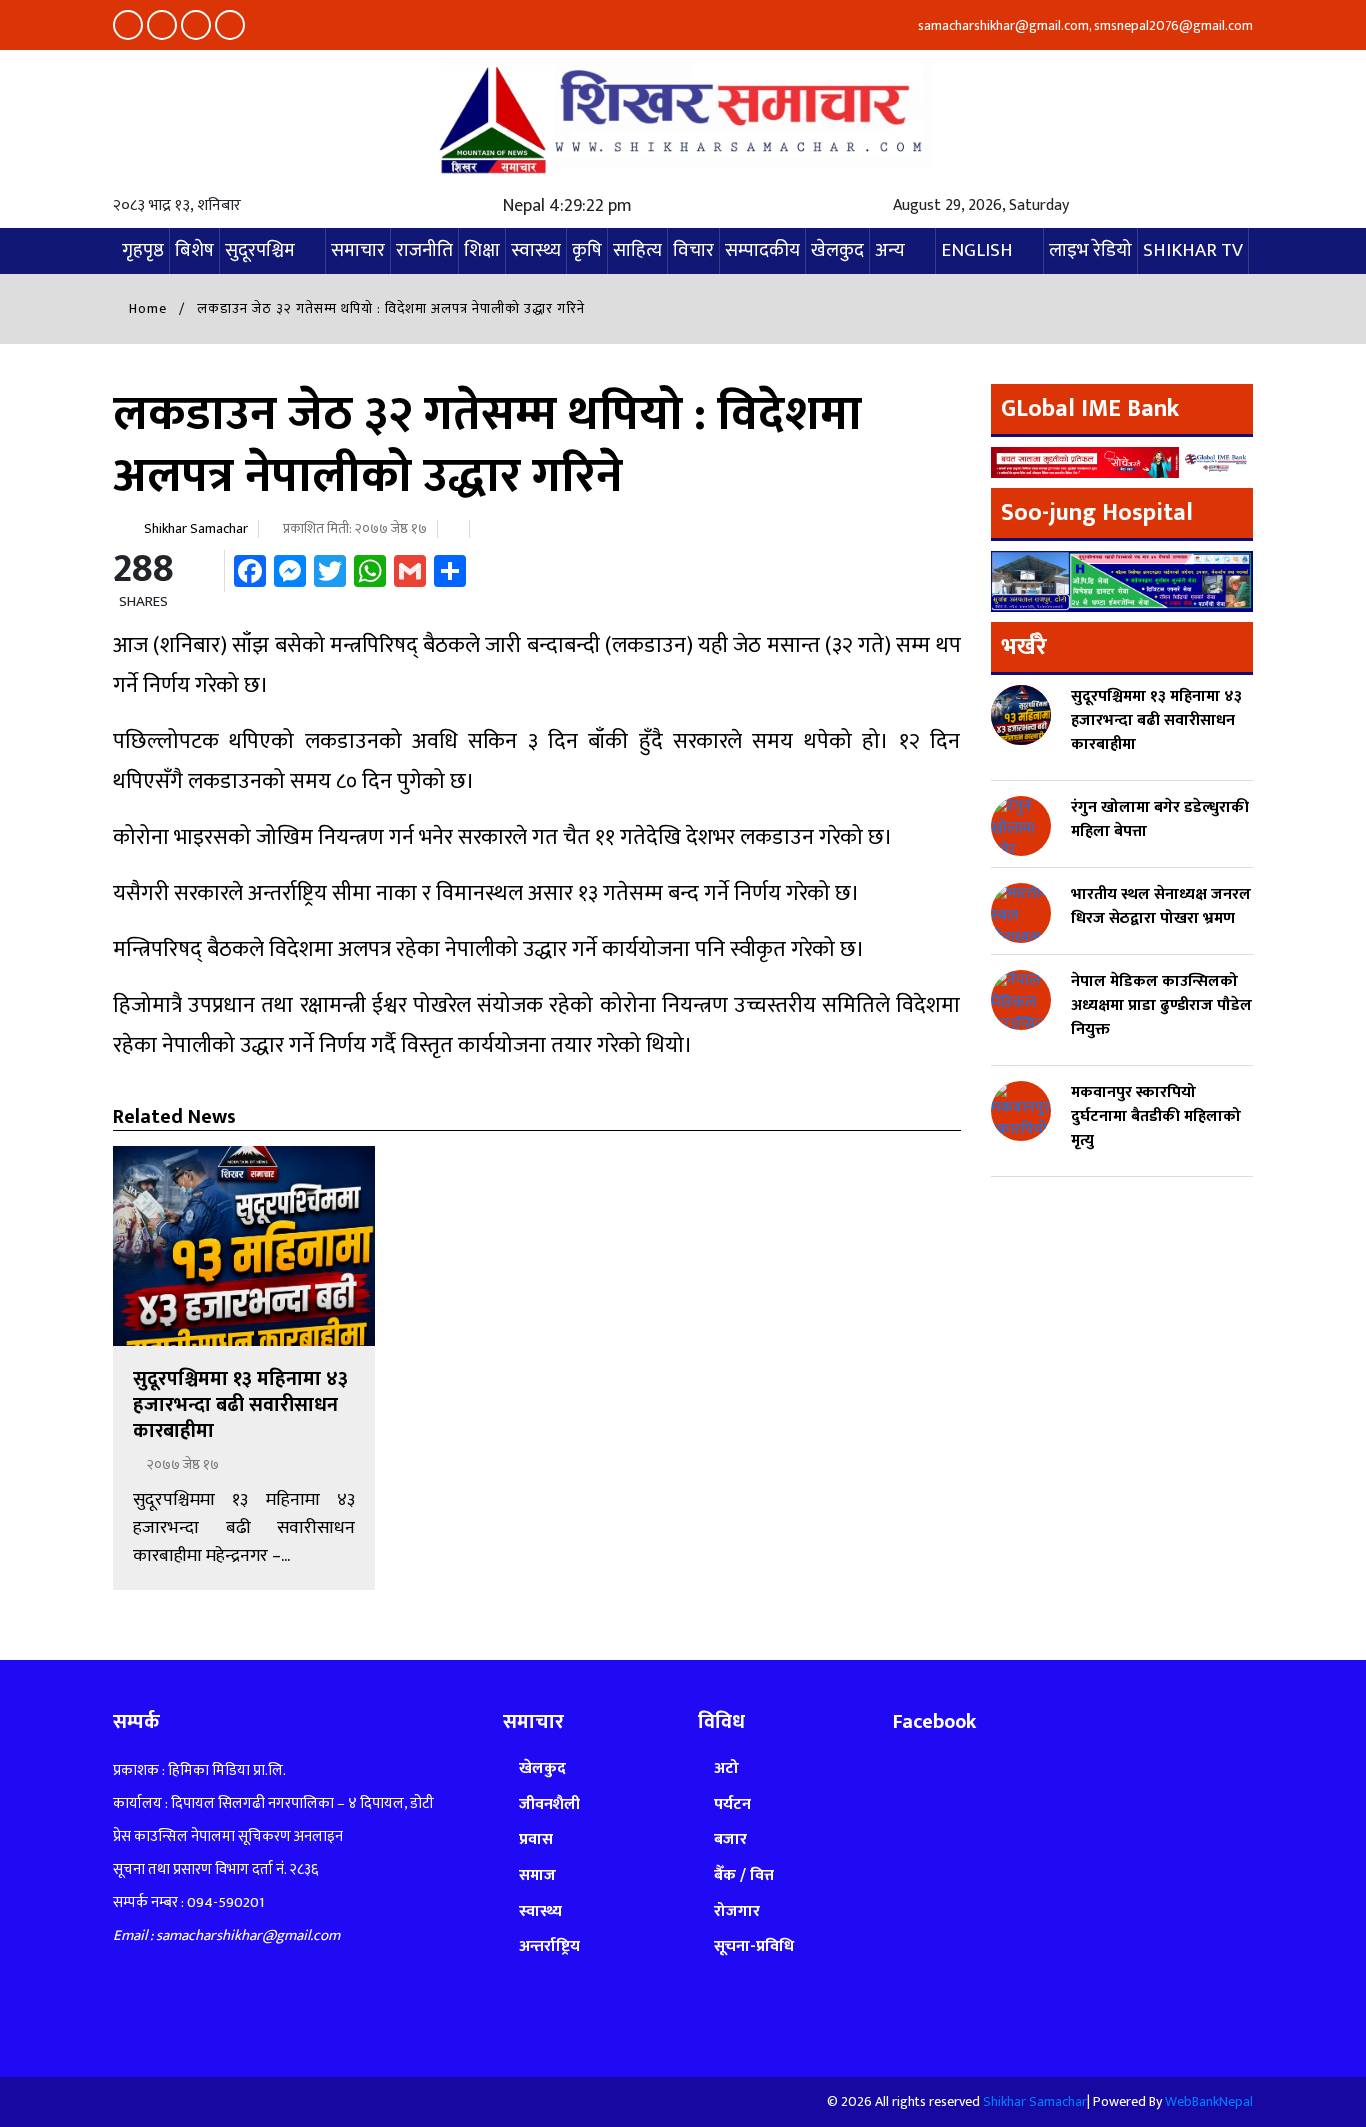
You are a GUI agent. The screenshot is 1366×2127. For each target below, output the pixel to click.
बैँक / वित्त (744, 1875)
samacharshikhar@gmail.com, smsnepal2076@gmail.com (1084, 25)
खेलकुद (837, 250)
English (977, 250)
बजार (730, 1839)
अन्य (890, 250)
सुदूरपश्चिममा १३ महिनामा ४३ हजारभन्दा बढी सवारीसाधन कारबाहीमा (240, 1405)
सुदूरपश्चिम (260, 250)
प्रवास (536, 1839)
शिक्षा (482, 250)
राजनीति (424, 250)
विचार (693, 250)
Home (146, 308)
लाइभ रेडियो (1090, 250)
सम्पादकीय (762, 250)
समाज (537, 1875)
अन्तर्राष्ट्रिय (549, 1946)
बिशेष (194, 250)
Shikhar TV (1193, 250)
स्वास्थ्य (536, 250)
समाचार (358, 250)
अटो (726, 1768)
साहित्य (637, 250)
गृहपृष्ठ (143, 250)
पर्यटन (732, 1804)
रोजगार (737, 1911)
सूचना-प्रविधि (754, 1946)
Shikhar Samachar (196, 528)
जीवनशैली (549, 1804)
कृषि (587, 250)
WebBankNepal (1209, 2101)
